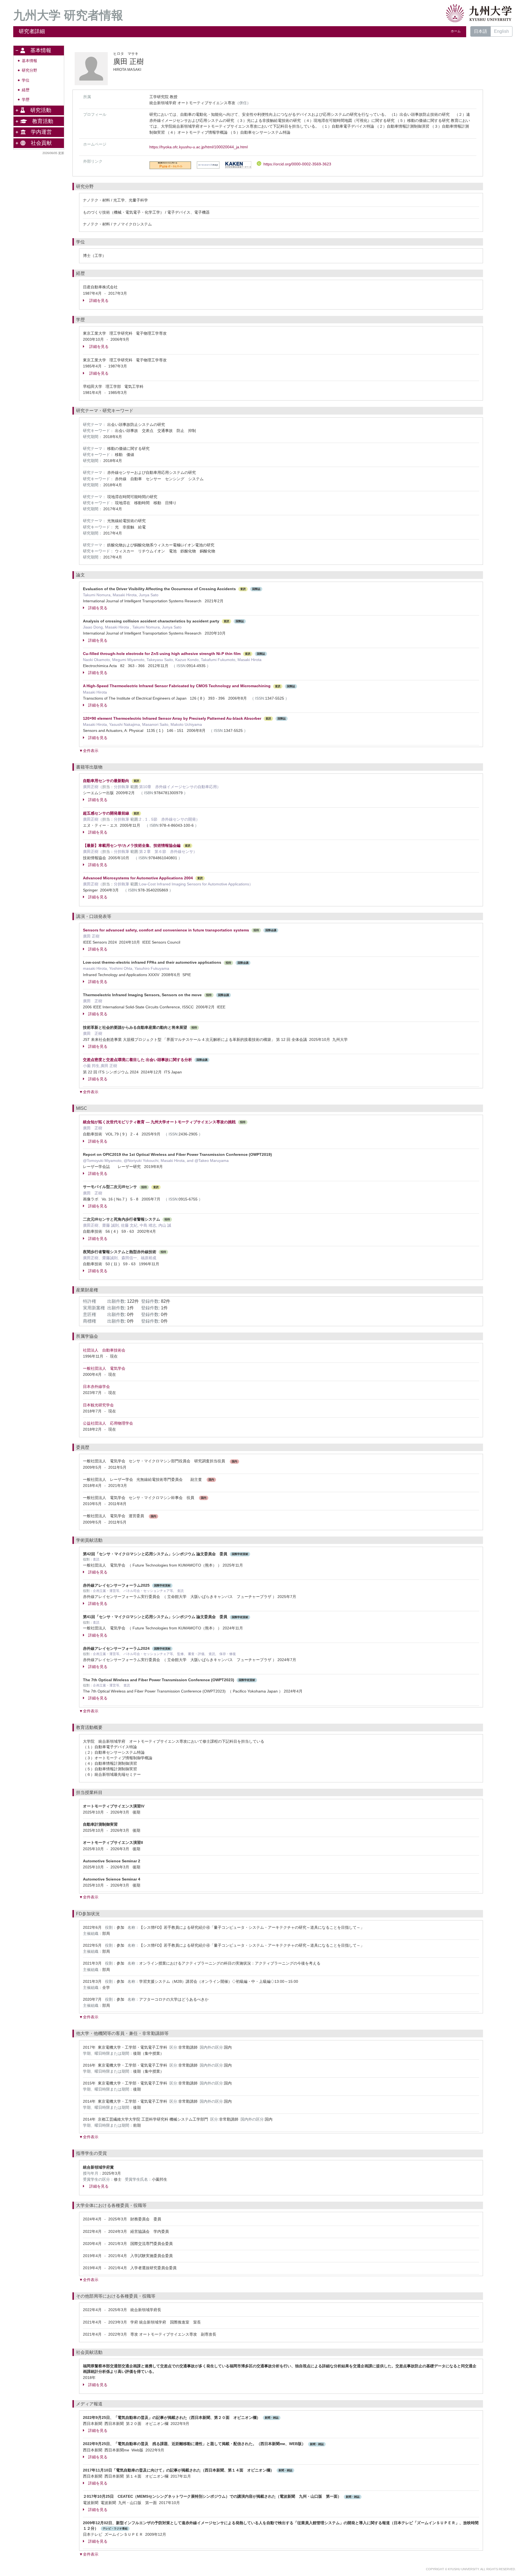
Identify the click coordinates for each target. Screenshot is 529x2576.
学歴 (26, 100)
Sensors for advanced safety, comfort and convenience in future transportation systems (167, 930)
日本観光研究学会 (98, 1405)
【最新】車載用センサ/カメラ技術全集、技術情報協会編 (132, 845)
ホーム (456, 31)
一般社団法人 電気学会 (104, 1368)
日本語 (481, 31)
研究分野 (29, 70)
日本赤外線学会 (96, 1387)
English (501, 31)
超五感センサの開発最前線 (106, 813)
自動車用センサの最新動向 (106, 781)
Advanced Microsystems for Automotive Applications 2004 (138, 878)
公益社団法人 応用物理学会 (108, 1423)
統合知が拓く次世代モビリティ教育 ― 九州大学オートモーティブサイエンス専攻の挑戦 (159, 1122)
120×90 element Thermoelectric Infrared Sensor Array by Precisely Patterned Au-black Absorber (172, 718)
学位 (26, 80)
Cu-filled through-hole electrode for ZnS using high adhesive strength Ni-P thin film (162, 654)
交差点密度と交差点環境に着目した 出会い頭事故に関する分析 (137, 1060)
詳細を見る (98, 300)
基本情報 (29, 61)
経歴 (26, 90)
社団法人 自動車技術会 (104, 1350)
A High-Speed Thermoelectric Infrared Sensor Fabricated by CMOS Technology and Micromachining (177, 686)
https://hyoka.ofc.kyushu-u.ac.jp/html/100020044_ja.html (199, 147)
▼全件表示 (89, 751)
